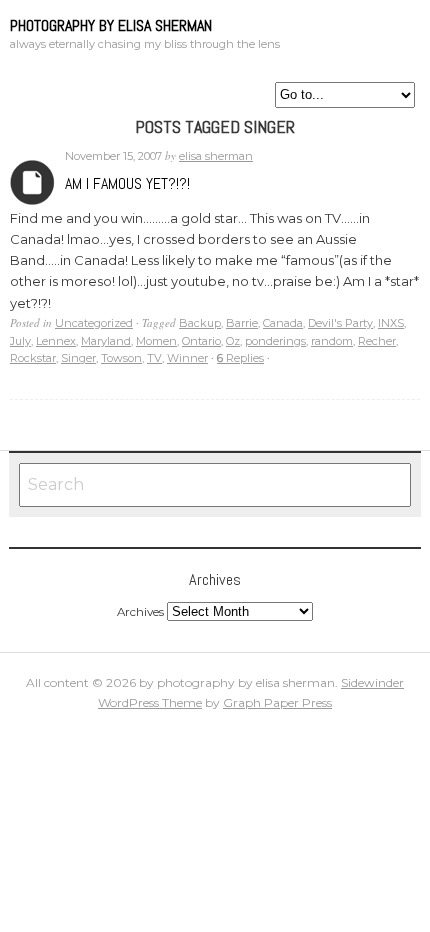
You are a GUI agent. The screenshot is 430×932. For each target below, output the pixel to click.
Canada (283, 323)
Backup (200, 323)
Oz (233, 341)
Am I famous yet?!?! (127, 183)
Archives (32, 182)
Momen (156, 341)
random (332, 341)
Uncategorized (94, 323)
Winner (187, 358)
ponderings (275, 341)
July (20, 341)
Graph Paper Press (277, 702)
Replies (240, 358)
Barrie (242, 323)
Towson (121, 358)
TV (154, 358)
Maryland (106, 341)
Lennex (56, 341)
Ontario (201, 341)
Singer (78, 358)
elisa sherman (216, 156)
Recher (377, 341)
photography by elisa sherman (111, 25)
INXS (391, 323)
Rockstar (33, 358)
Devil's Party (340, 323)
